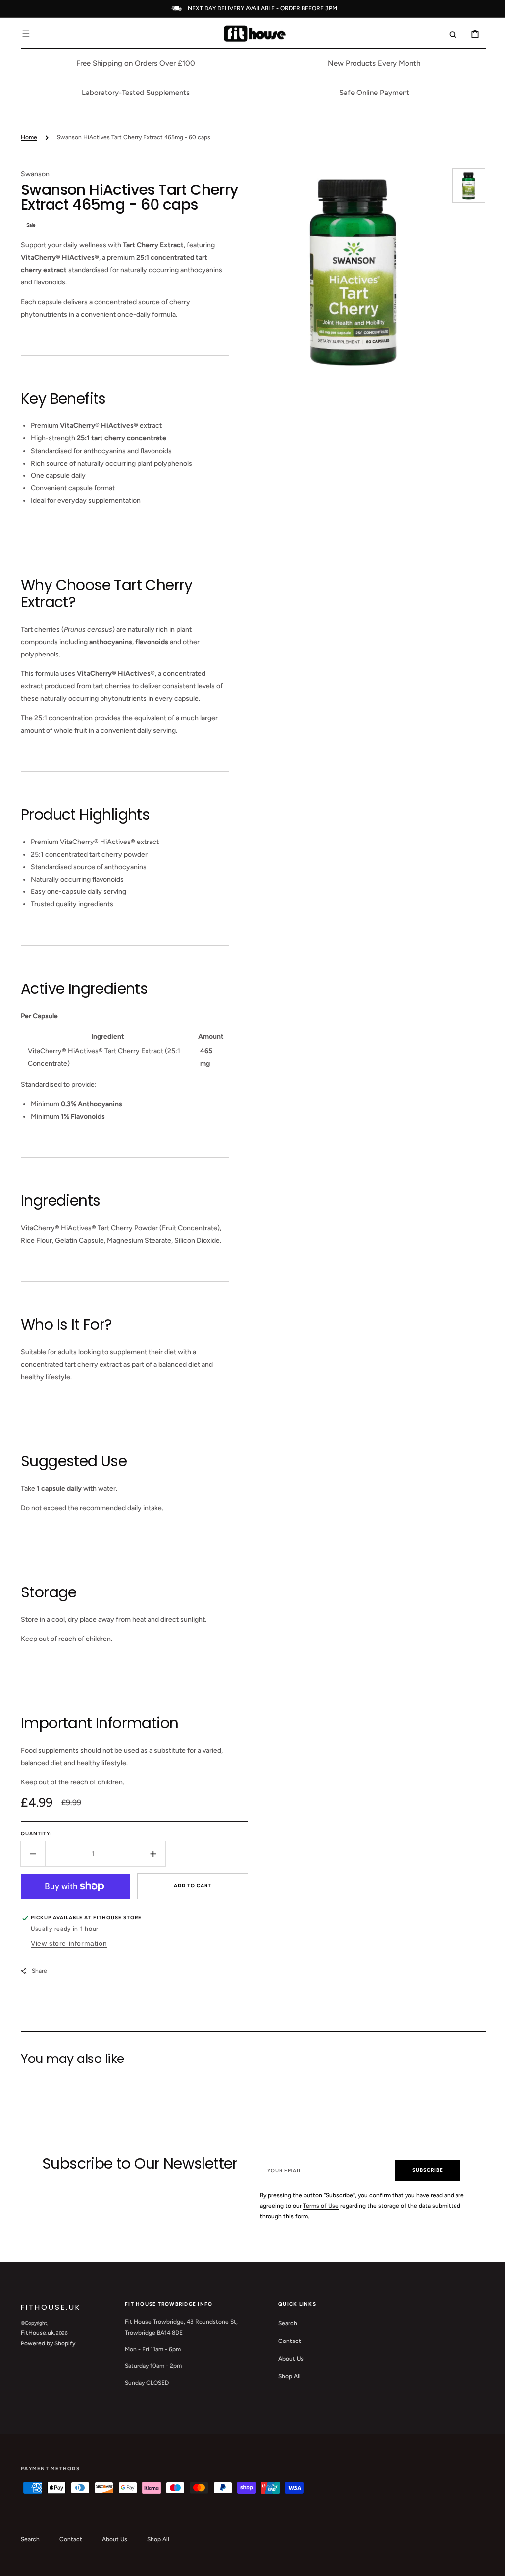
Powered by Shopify (45, 2343)
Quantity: (33, 1834)
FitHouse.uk (34, 2333)
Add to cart (189, 1886)
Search (284, 2323)
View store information (65, 1943)
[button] (22, 34)
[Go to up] (487, 2563)
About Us (287, 2359)
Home (25, 137)
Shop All (286, 2376)
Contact (286, 2341)
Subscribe (423, 2170)
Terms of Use (328, 2206)
